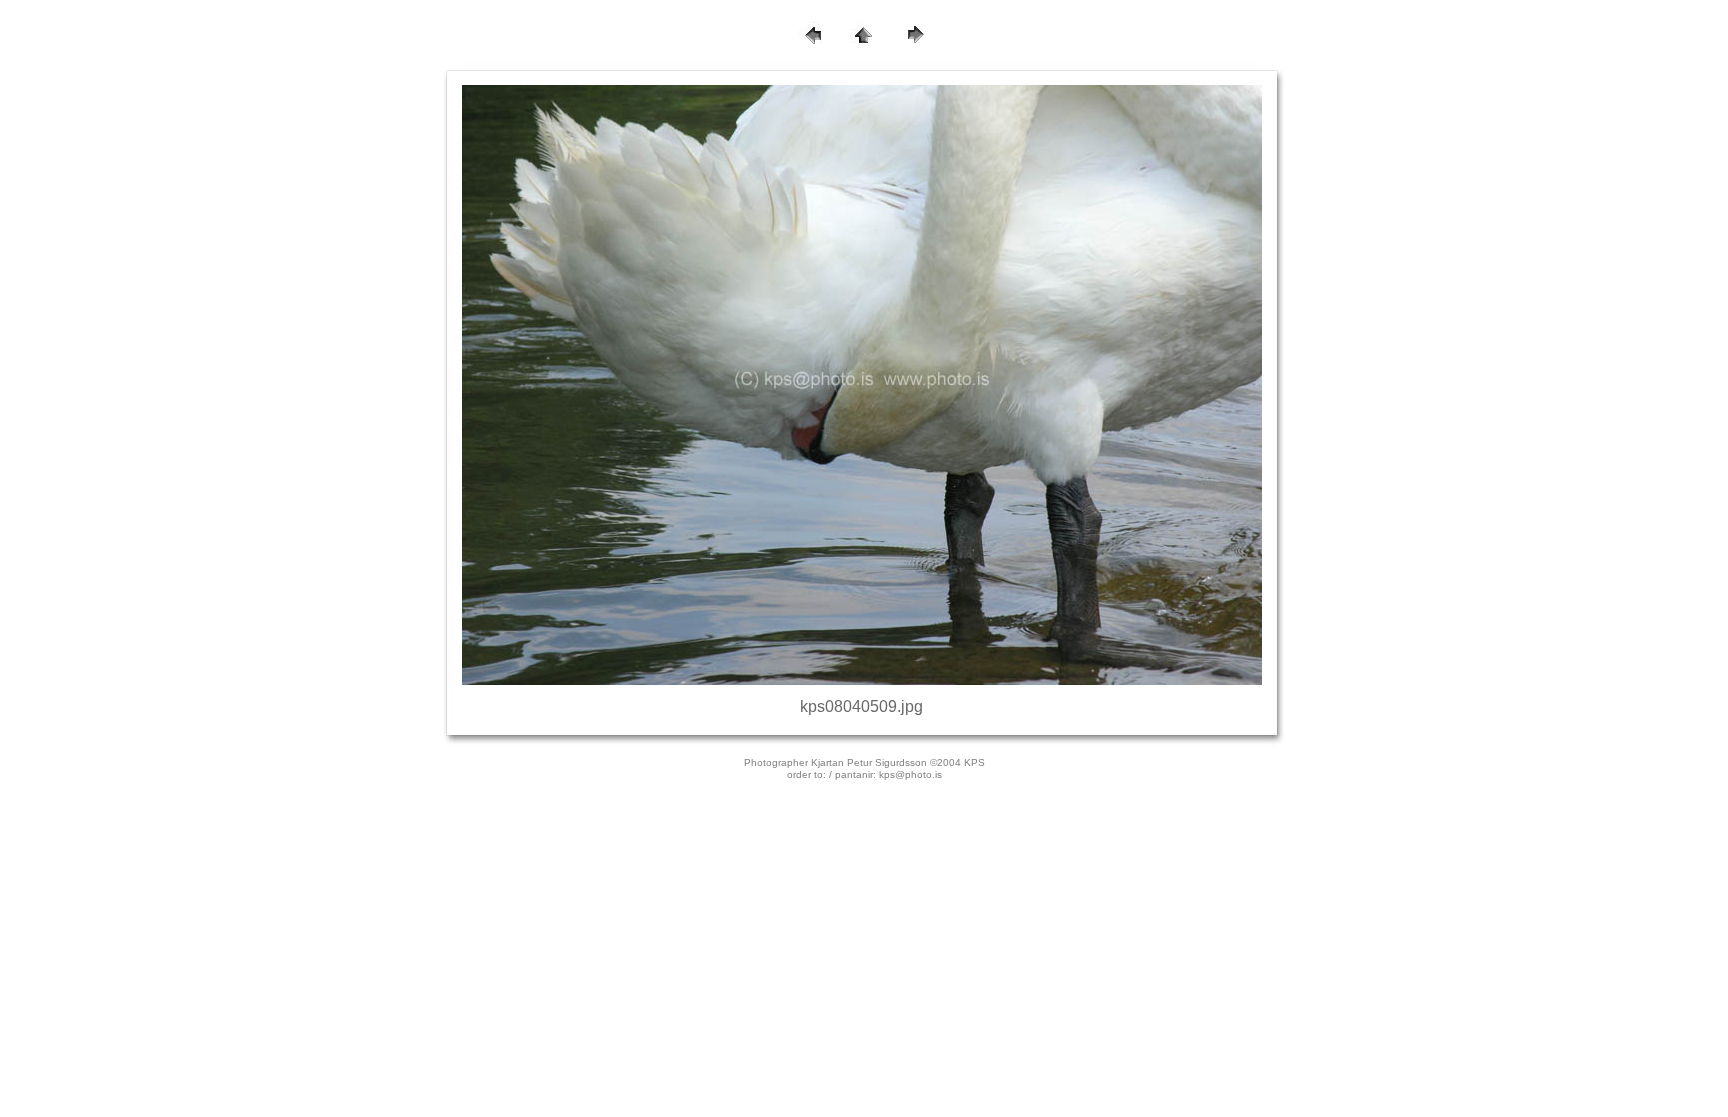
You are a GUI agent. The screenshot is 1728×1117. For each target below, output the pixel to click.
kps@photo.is (910, 774)
